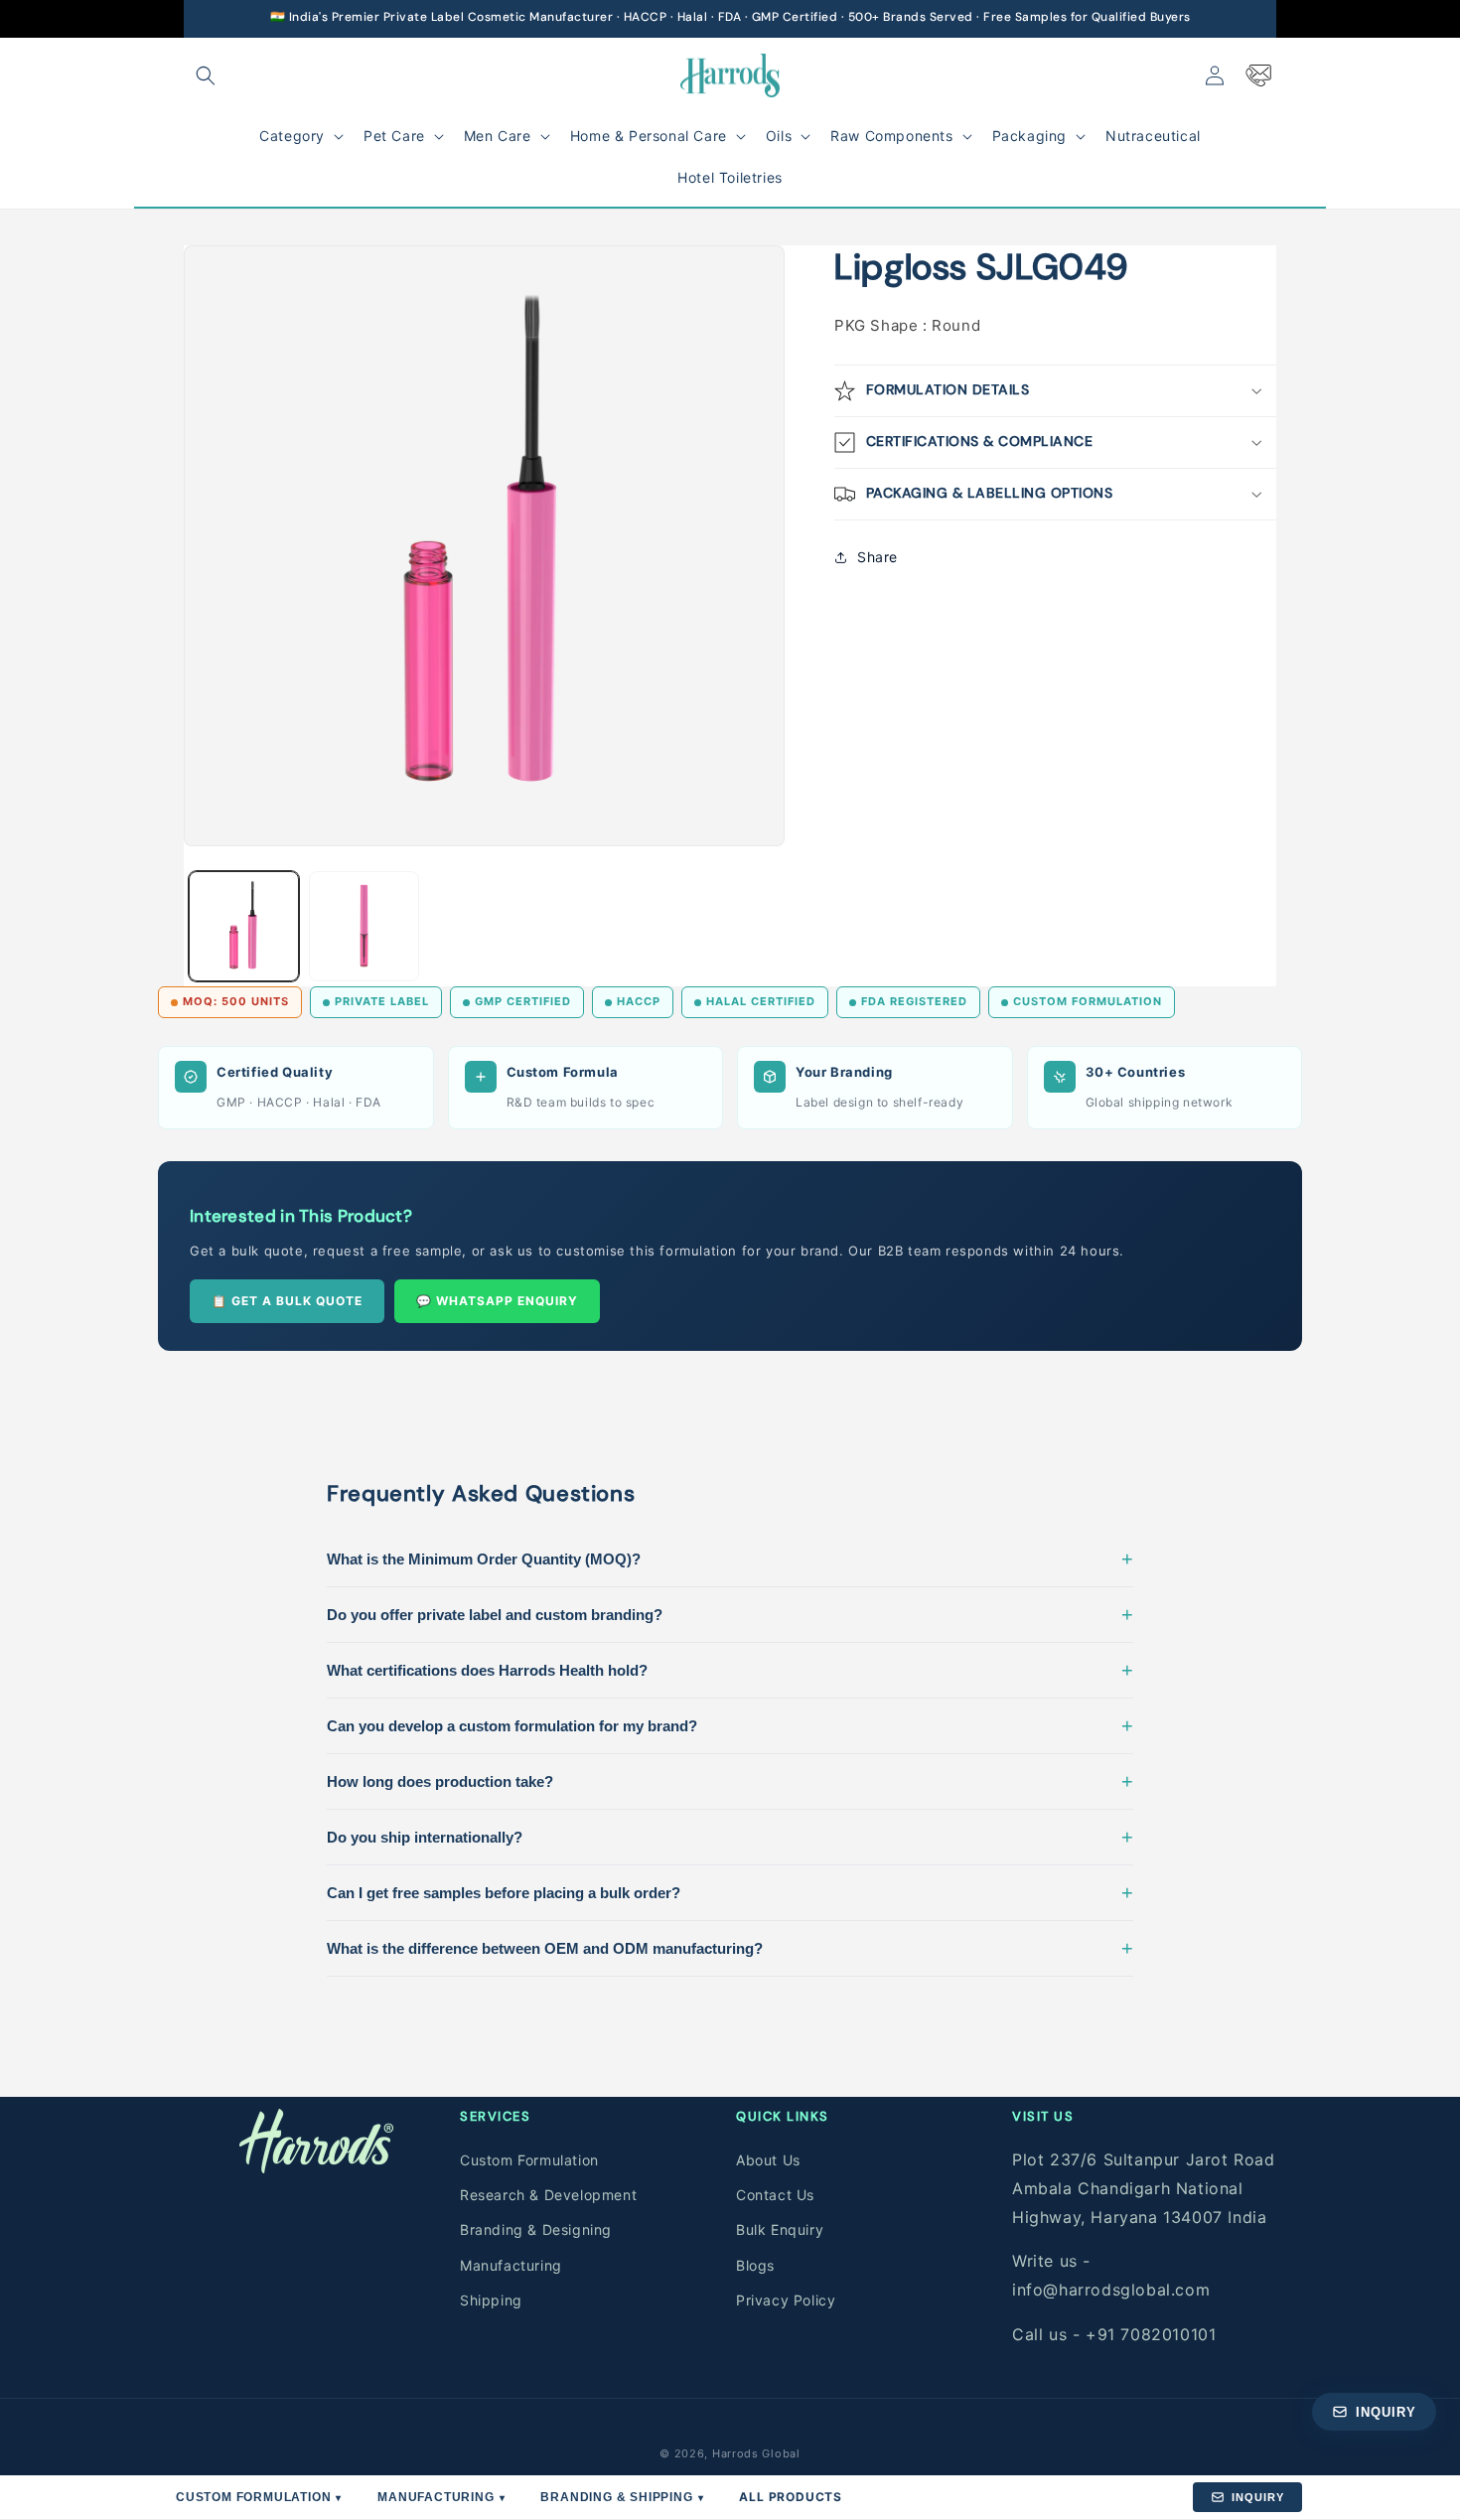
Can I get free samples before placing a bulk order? (730, 1892)
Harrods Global (756, 2453)
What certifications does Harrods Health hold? (730, 1670)
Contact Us (775, 2194)
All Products (791, 2497)
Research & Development (548, 2194)
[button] (206, 75)
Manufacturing (511, 2264)
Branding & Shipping (622, 2497)
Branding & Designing (536, 2229)
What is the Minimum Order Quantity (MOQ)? (730, 1558)
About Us (768, 2159)
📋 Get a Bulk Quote (287, 1301)
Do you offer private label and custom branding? (730, 1614)
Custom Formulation (529, 2159)
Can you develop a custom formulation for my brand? (730, 1725)
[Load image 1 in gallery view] (244, 926)
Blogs (755, 2264)
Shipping (491, 2299)
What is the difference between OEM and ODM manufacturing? (730, 1948)
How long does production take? (730, 1781)
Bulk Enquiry (780, 2229)
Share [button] (877, 557)
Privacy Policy (786, 2299)
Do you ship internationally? (730, 1837)
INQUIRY (1258, 2497)
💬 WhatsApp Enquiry (497, 1301)
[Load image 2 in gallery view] (364, 926)
